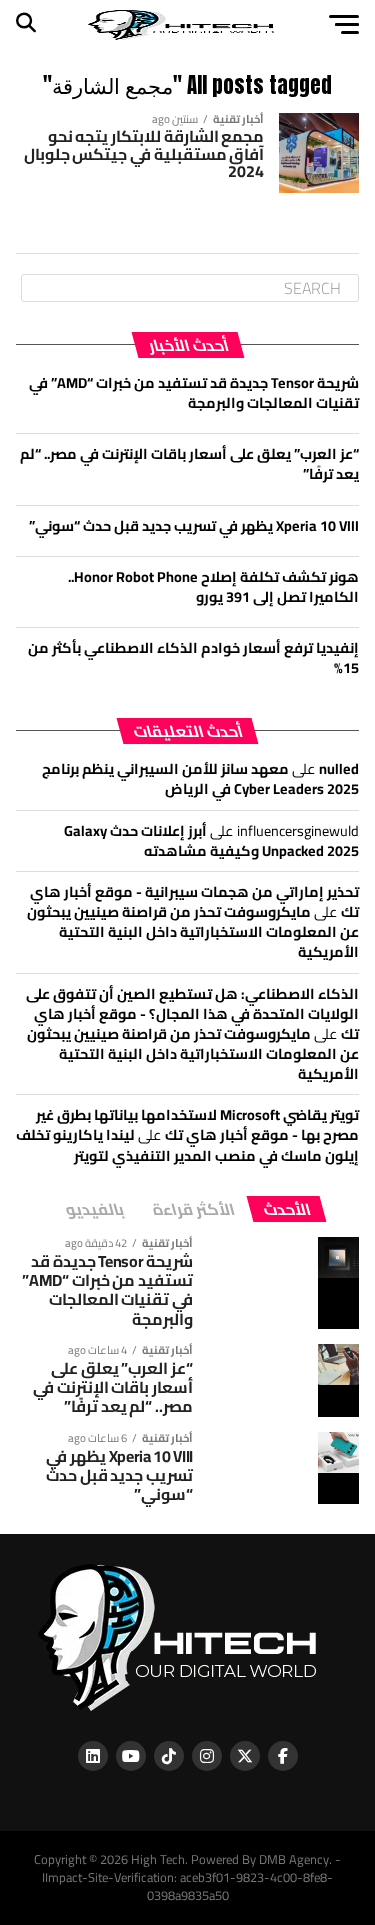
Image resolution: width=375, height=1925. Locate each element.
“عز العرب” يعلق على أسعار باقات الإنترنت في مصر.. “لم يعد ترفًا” (189, 463)
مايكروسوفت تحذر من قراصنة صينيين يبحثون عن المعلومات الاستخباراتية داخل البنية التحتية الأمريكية (193, 931)
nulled (339, 768)
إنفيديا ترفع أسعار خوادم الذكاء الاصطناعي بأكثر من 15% (193, 657)
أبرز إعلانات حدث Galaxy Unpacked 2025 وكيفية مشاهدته (211, 840)
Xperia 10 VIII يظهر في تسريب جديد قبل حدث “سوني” (194, 525)
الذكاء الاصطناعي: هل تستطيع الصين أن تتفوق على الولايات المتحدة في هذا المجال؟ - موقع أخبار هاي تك (192, 1013)
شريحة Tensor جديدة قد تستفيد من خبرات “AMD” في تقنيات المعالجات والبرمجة (194, 392)
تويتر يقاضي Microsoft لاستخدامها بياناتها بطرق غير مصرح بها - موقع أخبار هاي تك (197, 1124)
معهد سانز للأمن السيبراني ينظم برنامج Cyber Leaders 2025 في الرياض (200, 778)
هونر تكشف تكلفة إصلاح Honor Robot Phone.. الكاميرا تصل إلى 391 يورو (213, 586)
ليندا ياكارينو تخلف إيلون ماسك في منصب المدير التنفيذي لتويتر (187, 1144)
